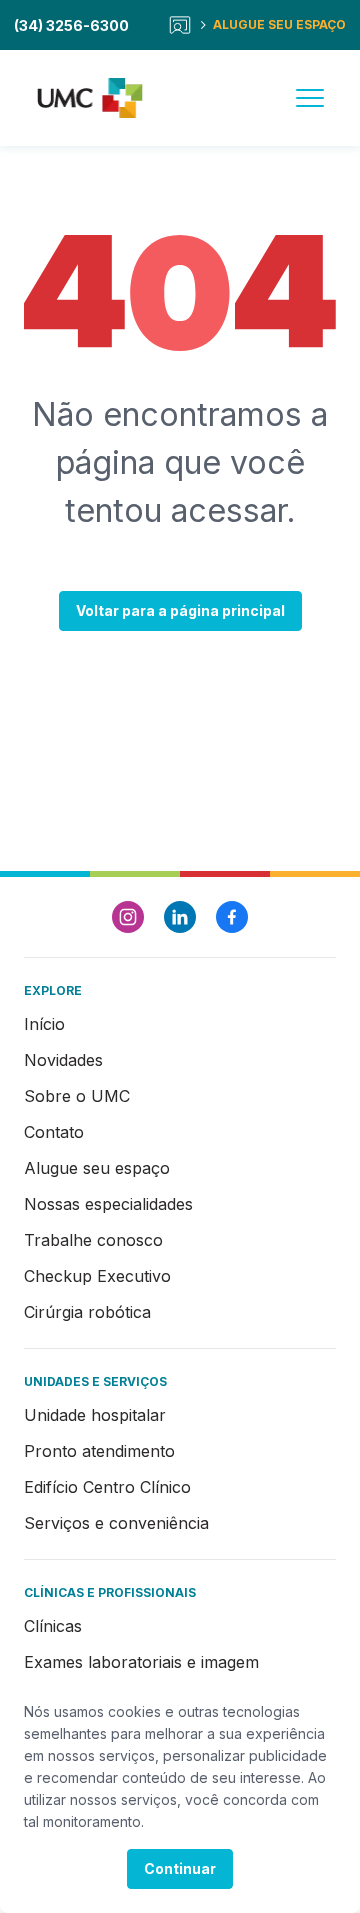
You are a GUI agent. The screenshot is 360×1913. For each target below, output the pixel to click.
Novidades (63, 1060)
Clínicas (53, 1626)
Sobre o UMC (77, 1096)
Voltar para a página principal (180, 610)
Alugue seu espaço (97, 1168)
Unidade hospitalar (95, 1415)
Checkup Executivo (97, 1276)
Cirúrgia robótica (87, 1312)
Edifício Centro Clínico (107, 1487)
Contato (54, 1132)
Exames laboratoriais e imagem (141, 1662)
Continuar (180, 1868)
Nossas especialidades (108, 1204)
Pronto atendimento (99, 1451)
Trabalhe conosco (93, 1240)
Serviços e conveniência (116, 1523)
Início (44, 1024)
